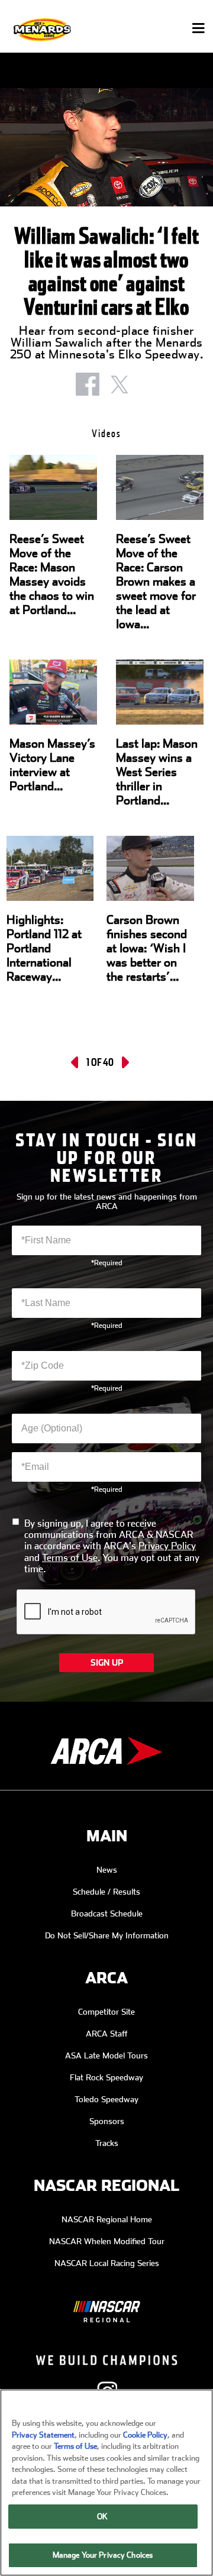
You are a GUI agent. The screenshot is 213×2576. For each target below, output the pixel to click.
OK (102, 2517)
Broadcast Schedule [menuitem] (107, 1914)
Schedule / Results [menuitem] (106, 1892)
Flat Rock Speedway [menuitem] (106, 2077)
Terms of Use (70, 1558)
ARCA (106, 1978)
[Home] (43, 29)
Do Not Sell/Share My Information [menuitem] (107, 1935)
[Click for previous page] (76, 1062)
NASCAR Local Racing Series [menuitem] (107, 2263)
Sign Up (107, 1663)
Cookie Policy (145, 2435)
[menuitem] (106, 2303)
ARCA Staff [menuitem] (107, 2034)
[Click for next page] (124, 1062)
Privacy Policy (167, 1546)
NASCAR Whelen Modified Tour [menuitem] (107, 2241)
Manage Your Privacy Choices (103, 2555)
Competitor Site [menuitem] (106, 2012)
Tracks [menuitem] (107, 2143)
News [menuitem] (107, 1870)
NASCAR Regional (106, 2186)
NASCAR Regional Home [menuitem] (107, 2219)
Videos (106, 433)
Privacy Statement (43, 2435)
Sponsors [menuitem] (107, 2121)
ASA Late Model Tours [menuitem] (106, 2055)
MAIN (107, 1836)
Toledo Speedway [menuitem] (106, 2099)
